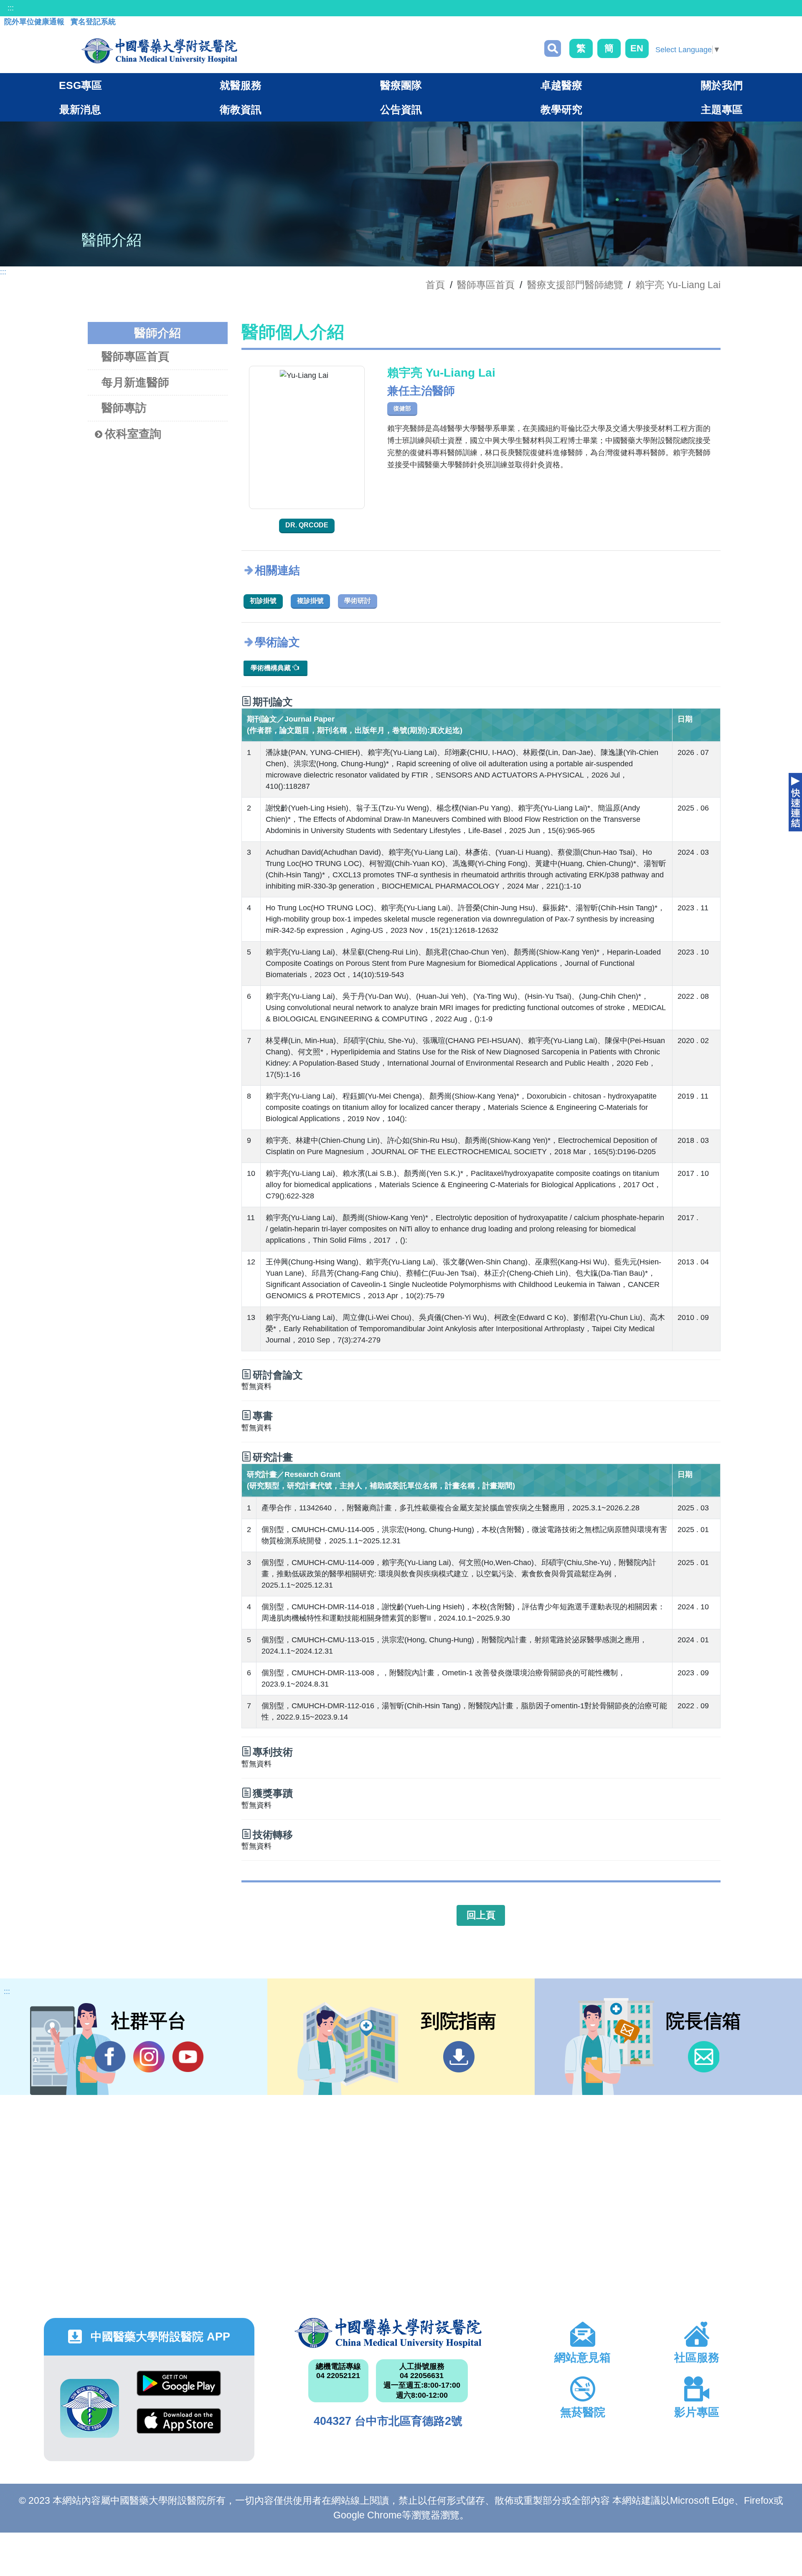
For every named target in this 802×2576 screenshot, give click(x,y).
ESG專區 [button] (80, 85)
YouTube (188, 2057)
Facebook (110, 2057)
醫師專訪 (124, 408)
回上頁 (481, 1915)
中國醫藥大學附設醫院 (388, 2333)
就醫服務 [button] (241, 85)
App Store (179, 2427)
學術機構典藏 (272, 668)
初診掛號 (263, 601)
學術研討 (358, 601)
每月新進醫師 (135, 382)
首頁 (435, 285)
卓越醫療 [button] (561, 85)
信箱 (704, 2057)
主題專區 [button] (722, 109)
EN (637, 48)
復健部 (402, 408)
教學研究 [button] (561, 109)
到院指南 (459, 2057)
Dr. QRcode (307, 525)
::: (11, 8)
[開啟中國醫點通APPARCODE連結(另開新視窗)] (90, 2408)
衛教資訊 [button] (241, 109)
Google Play (179, 2390)
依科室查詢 (133, 434)
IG (149, 2057)
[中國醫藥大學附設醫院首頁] (159, 51)
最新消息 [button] (80, 109)
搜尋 (553, 48)
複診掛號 (310, 601)
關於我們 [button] (722, 85)
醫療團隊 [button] (401, 85)
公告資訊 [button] (401, 109)
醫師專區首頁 (135, 357)
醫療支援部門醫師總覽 (575, 285)
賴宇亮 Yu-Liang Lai (678, 285)
